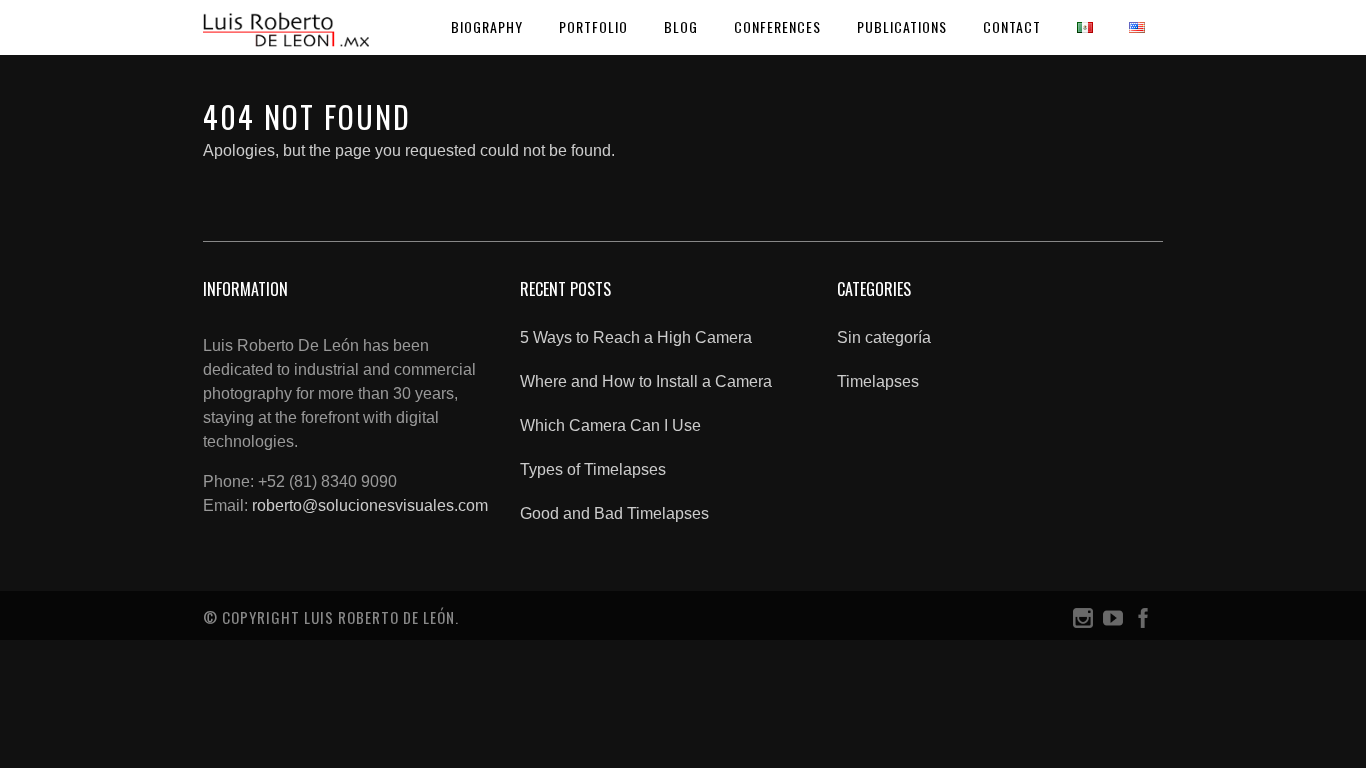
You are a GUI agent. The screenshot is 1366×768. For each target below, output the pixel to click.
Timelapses (878, 381)
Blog (681, 26)
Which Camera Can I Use (610, 425)
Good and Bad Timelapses (614, 513)
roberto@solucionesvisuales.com (370, 505)
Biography (487, 26)
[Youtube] (1113, 622)
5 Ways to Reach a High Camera (636, 337)
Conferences (777, 26)
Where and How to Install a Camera (646, 381)
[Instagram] (1083, 622)
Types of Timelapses (593, 469)
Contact (1012, 26)
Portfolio (593, 26)
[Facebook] (1143, 622)
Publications (902, 26)
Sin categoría (884, 337)
